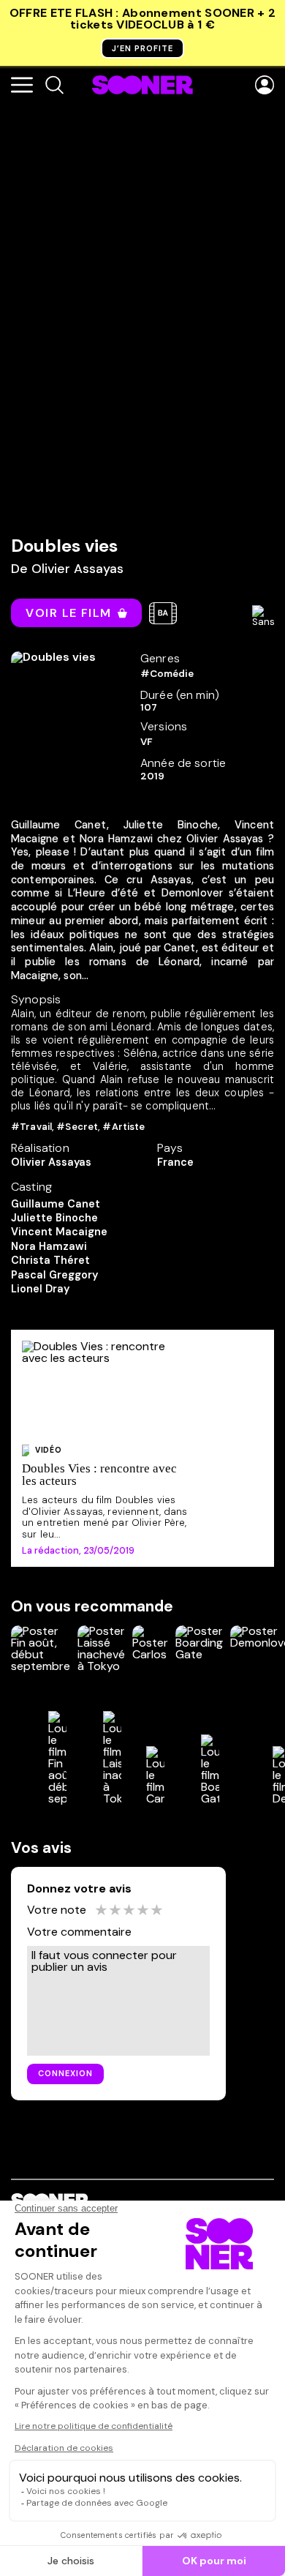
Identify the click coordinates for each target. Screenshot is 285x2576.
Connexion (65, 2073)
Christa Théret (50, 1260)
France (175, 1162)
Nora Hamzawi (49, 1246)
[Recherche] (54, 86)
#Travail (31, 1127)
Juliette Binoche (54, 1218)
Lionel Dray (40, 1289)
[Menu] (22, 86)
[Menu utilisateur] (265, 86)
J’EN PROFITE (142, 48)
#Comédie (167, 674)
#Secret (77, 1127)
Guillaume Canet (56, 1204)
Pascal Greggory (54, 1275)
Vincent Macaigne (59, 1232)
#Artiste (123, 1127)
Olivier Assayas (77, 569)
